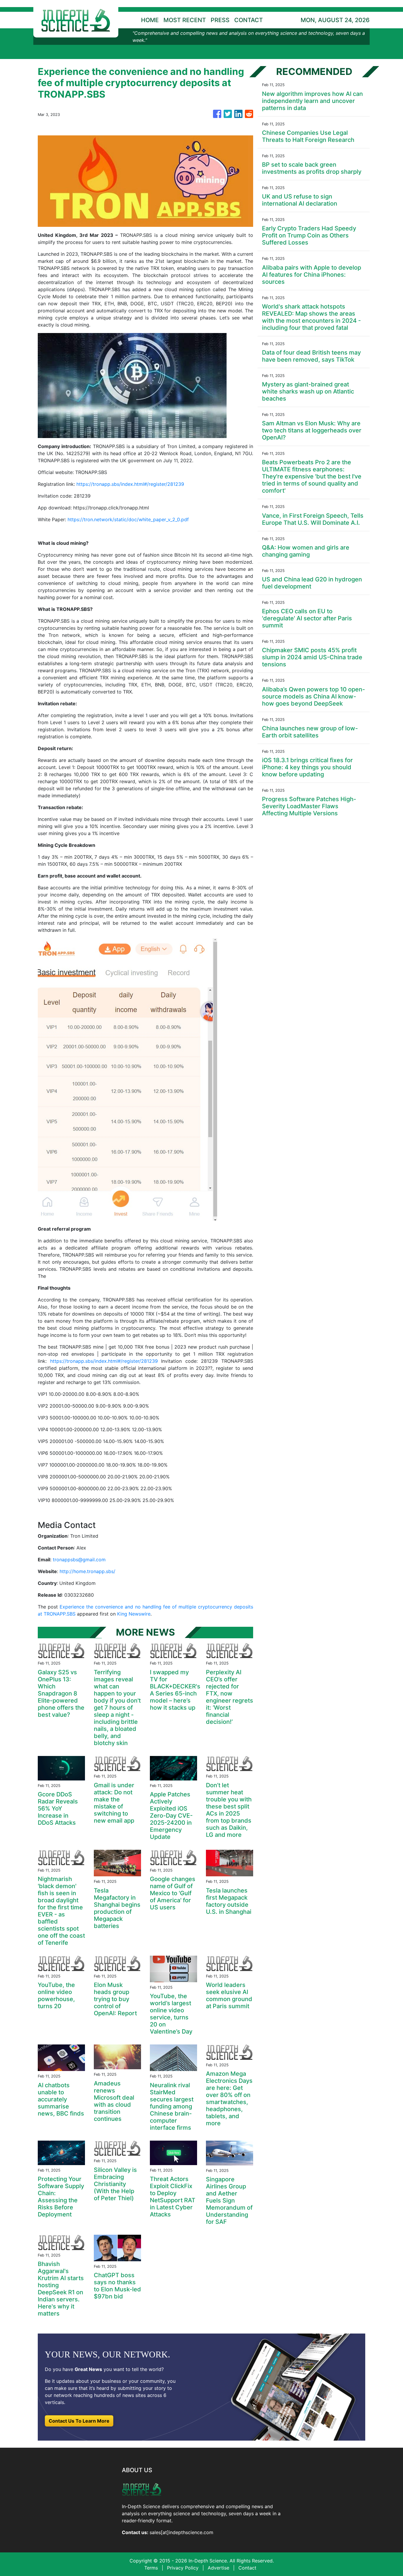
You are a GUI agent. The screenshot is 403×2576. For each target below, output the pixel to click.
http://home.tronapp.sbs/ (87, 1571)
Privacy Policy (183, 2568)
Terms (151, 2568)
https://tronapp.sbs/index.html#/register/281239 (130, 484)
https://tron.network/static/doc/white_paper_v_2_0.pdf (128, 519)
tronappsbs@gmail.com (79, 1560)
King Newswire (134, 1614)
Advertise (218, 2568)
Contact (247, 2568)
